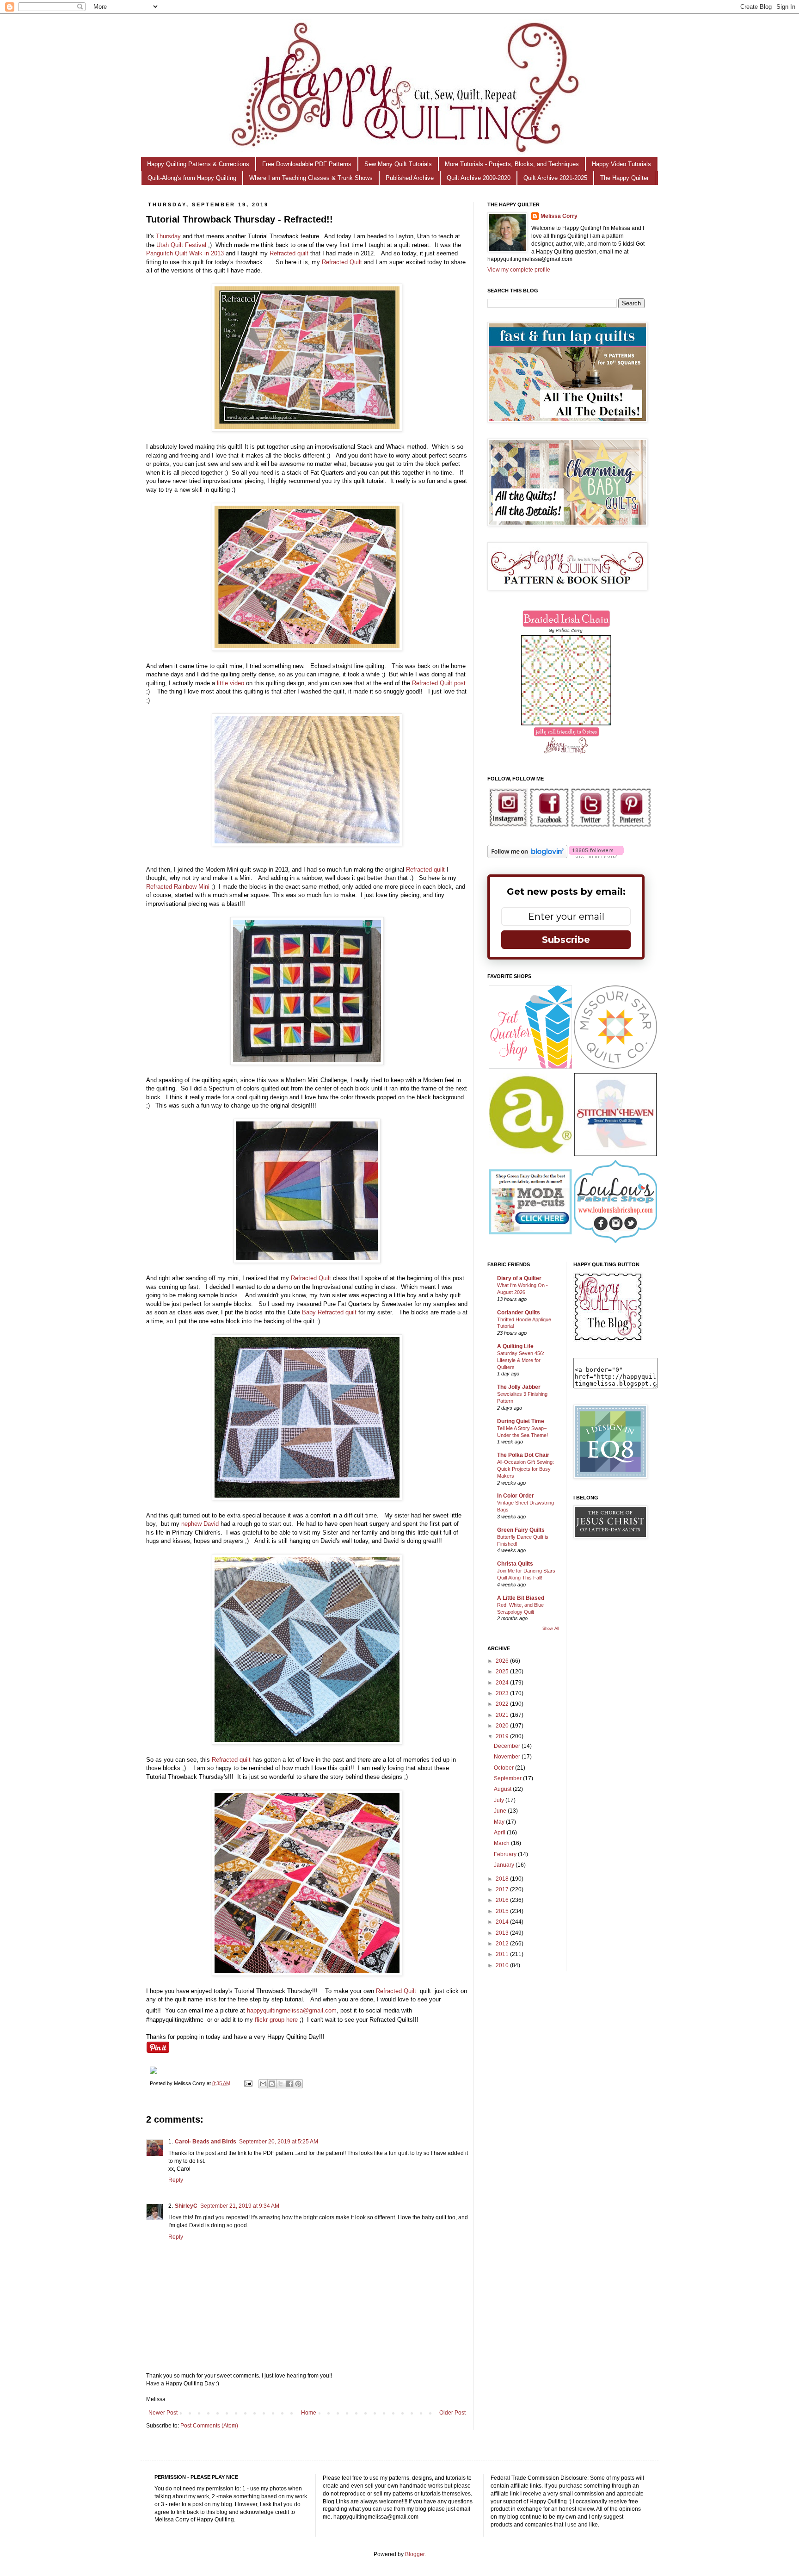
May (500, 1822)
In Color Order (516, 1496)
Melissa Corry (559, 216)
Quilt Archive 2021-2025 (555, 178)
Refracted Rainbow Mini (178, 887)
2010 (503, 1965)
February (506, 1854)
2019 (503, 1736)
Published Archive (410, 178)
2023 (503, 1693)
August (503, 1789)
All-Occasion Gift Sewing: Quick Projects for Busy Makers (525, 1469)
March (502, 1843)
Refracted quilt (289, 253)
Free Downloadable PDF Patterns (307, 164)
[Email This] (263, 2084)
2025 (503, 1672)
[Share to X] (281, 2084)
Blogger (415, 2554)
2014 (503, 1922)
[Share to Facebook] (289, 2084)
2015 (503, 1911)
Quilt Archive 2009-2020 (479, 178)
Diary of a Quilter (519, 1278)
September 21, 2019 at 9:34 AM (240, 2206)
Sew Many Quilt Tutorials (398, 164)
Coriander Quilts (519, 1313)
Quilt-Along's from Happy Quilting (192, 178)
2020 (503, 1726)
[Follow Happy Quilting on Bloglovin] (527, 856)
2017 (503, 1889)
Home (309, 2413)
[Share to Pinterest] (298, 2084)
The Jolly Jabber (519, 1387)
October (504, 1768)
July (500, 1800)
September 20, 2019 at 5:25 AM (279, 2142)
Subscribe (566, 940)
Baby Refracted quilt (329, 1312)
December (508, 1746)
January (505, 1865)
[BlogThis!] (272, 2084)
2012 (503, 1944)
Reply (176, 2180)
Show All (551, 1629)
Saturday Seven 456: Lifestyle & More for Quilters (521, 1360)
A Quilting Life (515, 1346)
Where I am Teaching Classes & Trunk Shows (311, 178)
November (508, 1757)
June (501, 1811)
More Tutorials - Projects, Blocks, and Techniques (512, 164)
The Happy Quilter (624, 178)
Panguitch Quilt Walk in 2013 (185, 253)
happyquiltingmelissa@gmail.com (292, 2010)
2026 (503, 1661)
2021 (503, 1715)
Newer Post (163, 2413)
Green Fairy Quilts (521, 1530)
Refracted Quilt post (439, 683)
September (508, 1778)
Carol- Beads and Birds (206, 2142)
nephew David (200, 1524)
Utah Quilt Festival (181, 245)
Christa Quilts (515, 1564)
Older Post (452, 2413)
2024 (503, 1683)
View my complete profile (519, 270)
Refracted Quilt (342, 262)
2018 (503, 1879)
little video (230, 683)
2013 (503, 1933)
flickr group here (276, 2020)
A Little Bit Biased (521, 1598)
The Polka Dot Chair (523, 1455)
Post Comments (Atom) (209, 2426)
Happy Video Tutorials (621, 164)
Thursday (168, 236)
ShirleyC (186, 2206)
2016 (503, 1900)
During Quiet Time (521, 1421)
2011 (503, 1954)
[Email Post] (248, 2083)
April (500, 1833)
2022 (503, 1704)
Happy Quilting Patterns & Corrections (198, 164)
